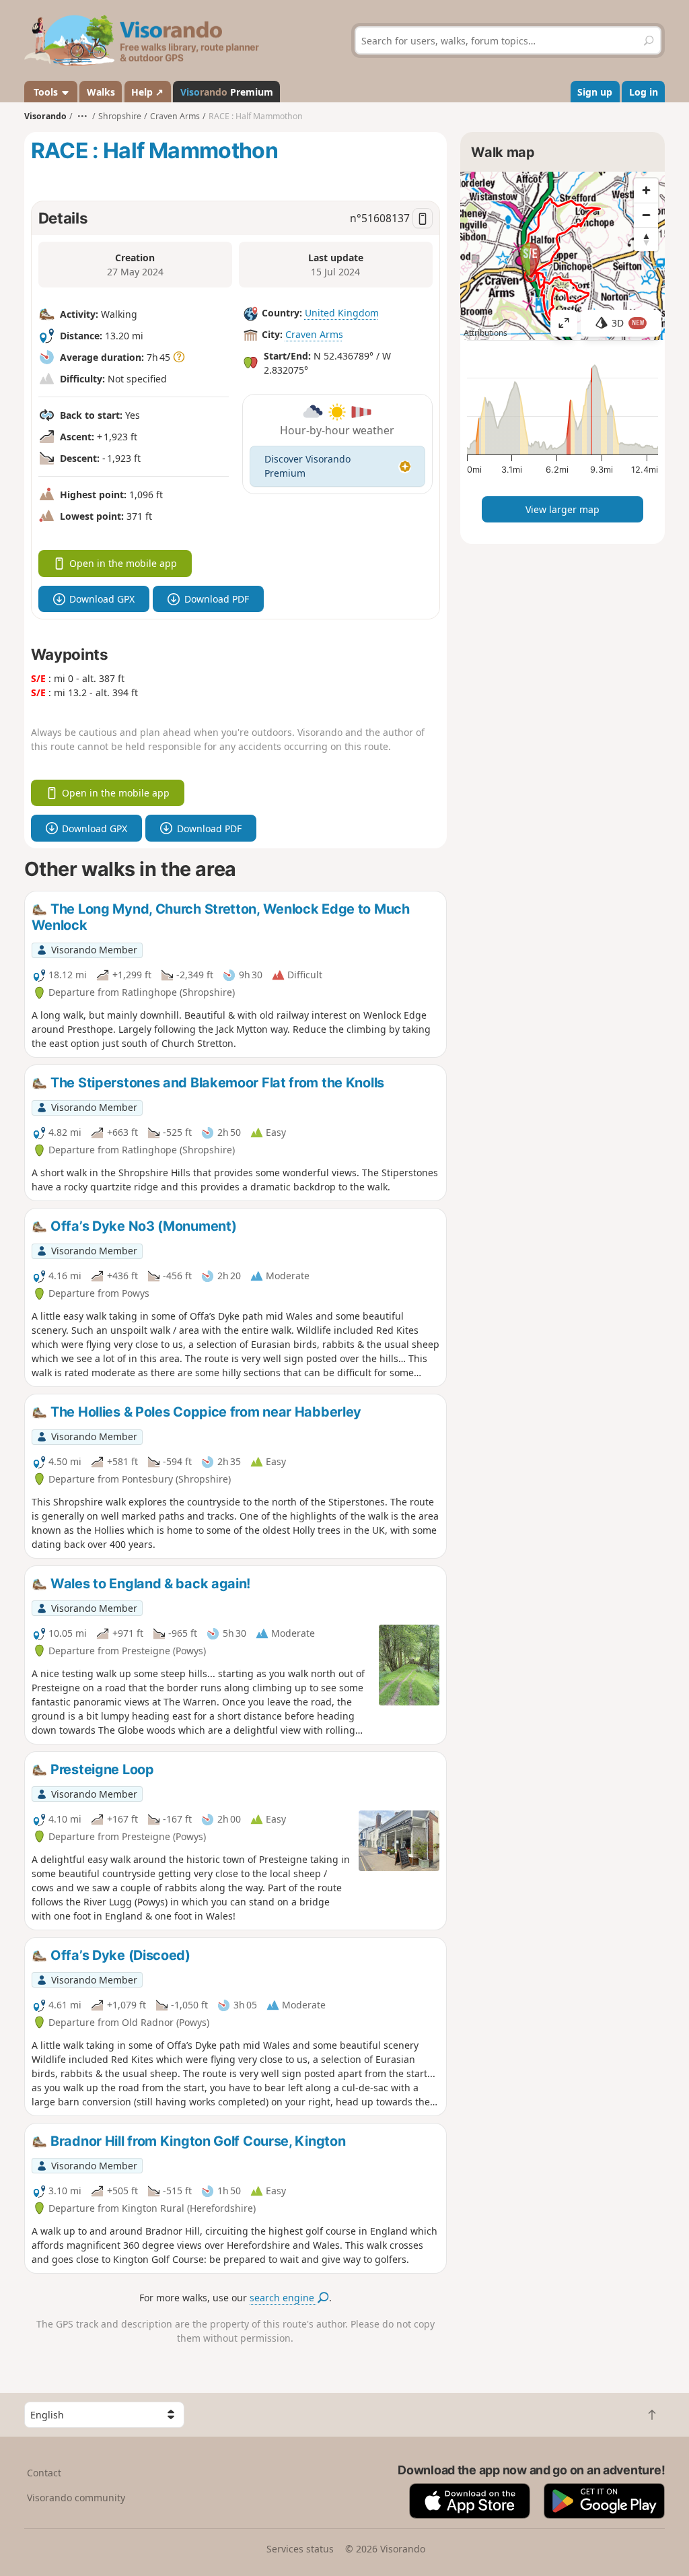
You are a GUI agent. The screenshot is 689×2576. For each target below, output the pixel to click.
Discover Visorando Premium (307, 466)
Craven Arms (314, 334)
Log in (644, 92)
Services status (300, 2549)
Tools (46, 92)
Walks (101, 92)
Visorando (45, 116)
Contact (44, 2473)
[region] (563, 256)
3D (628, 323)
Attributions (485, 333)
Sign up (595, 92)
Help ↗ (147, 92)
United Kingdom (342, 313)
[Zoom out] (646, 215)
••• (82, 116)
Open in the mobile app (123, 563)
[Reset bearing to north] (646, 239)
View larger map (563, 509)
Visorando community (76, 2498)
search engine (283, 2298)
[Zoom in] (646, 191)
